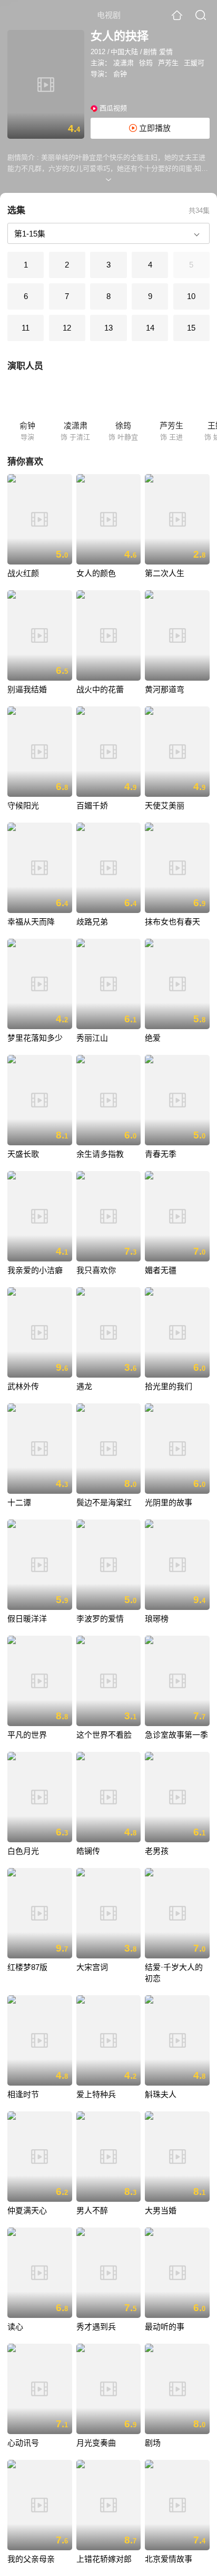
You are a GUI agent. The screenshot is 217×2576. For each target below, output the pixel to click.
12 (67, 328)
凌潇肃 (124, 63)
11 (26, 328)
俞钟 (120, 74)
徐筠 (146, 63)
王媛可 (194, 63)
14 (150, 328)
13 (108, 328)
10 (191, 296)
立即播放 (154, 128)
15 (191, 328)
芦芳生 (168, 63)
